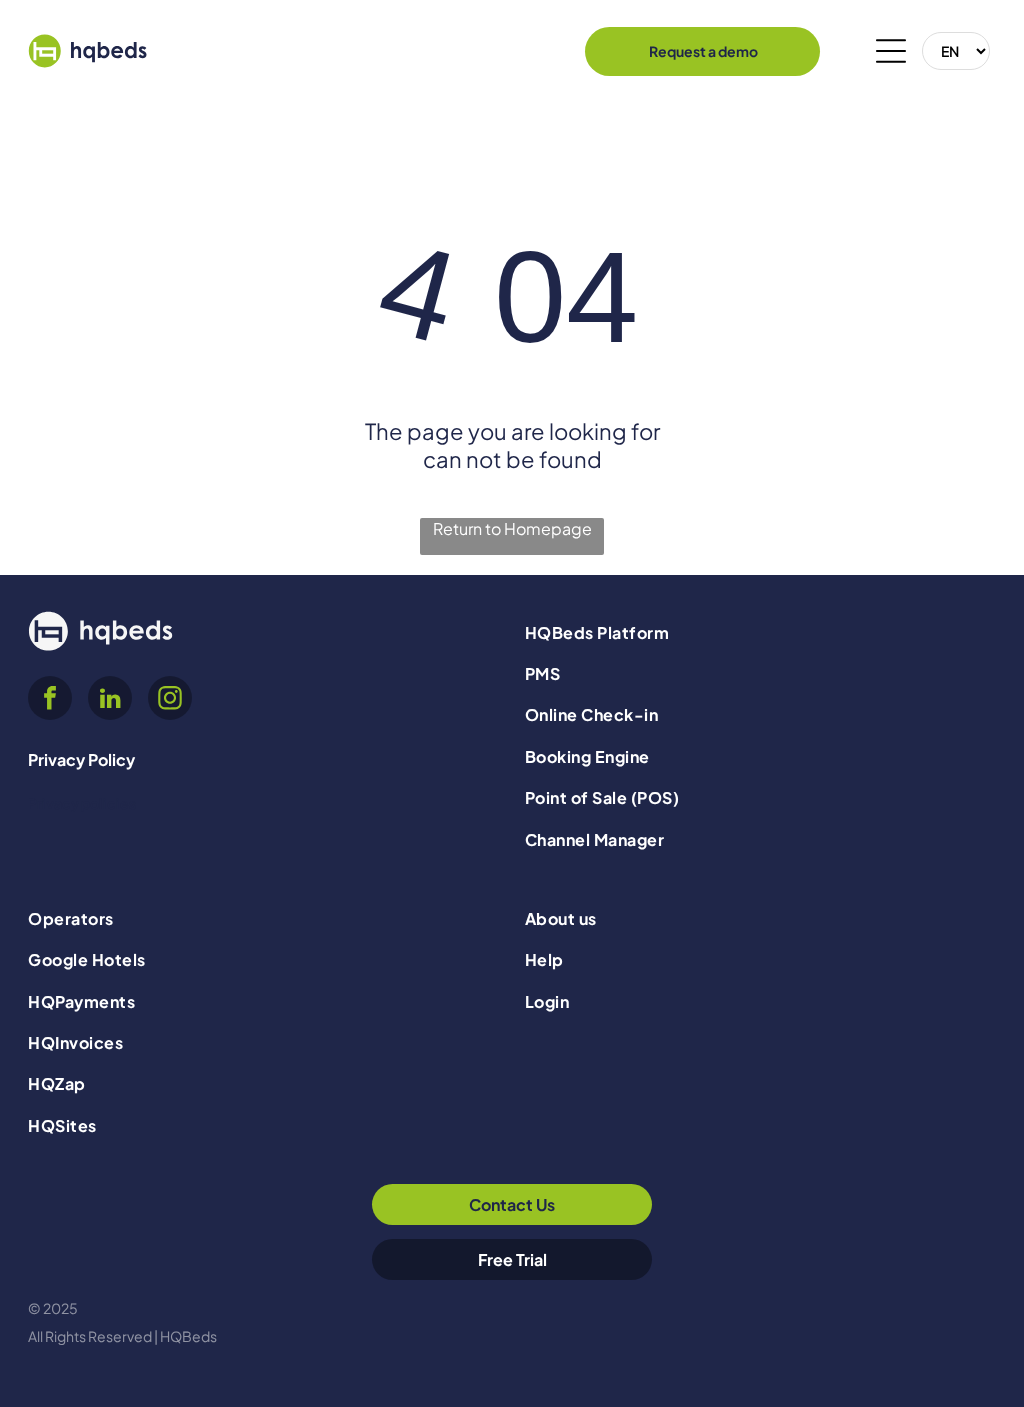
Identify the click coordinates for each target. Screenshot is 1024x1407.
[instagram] (170, 700)
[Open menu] (891, 51)
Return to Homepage (512, 528)
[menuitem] (760, 631)
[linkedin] (110, 700)
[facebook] (50, 700)
